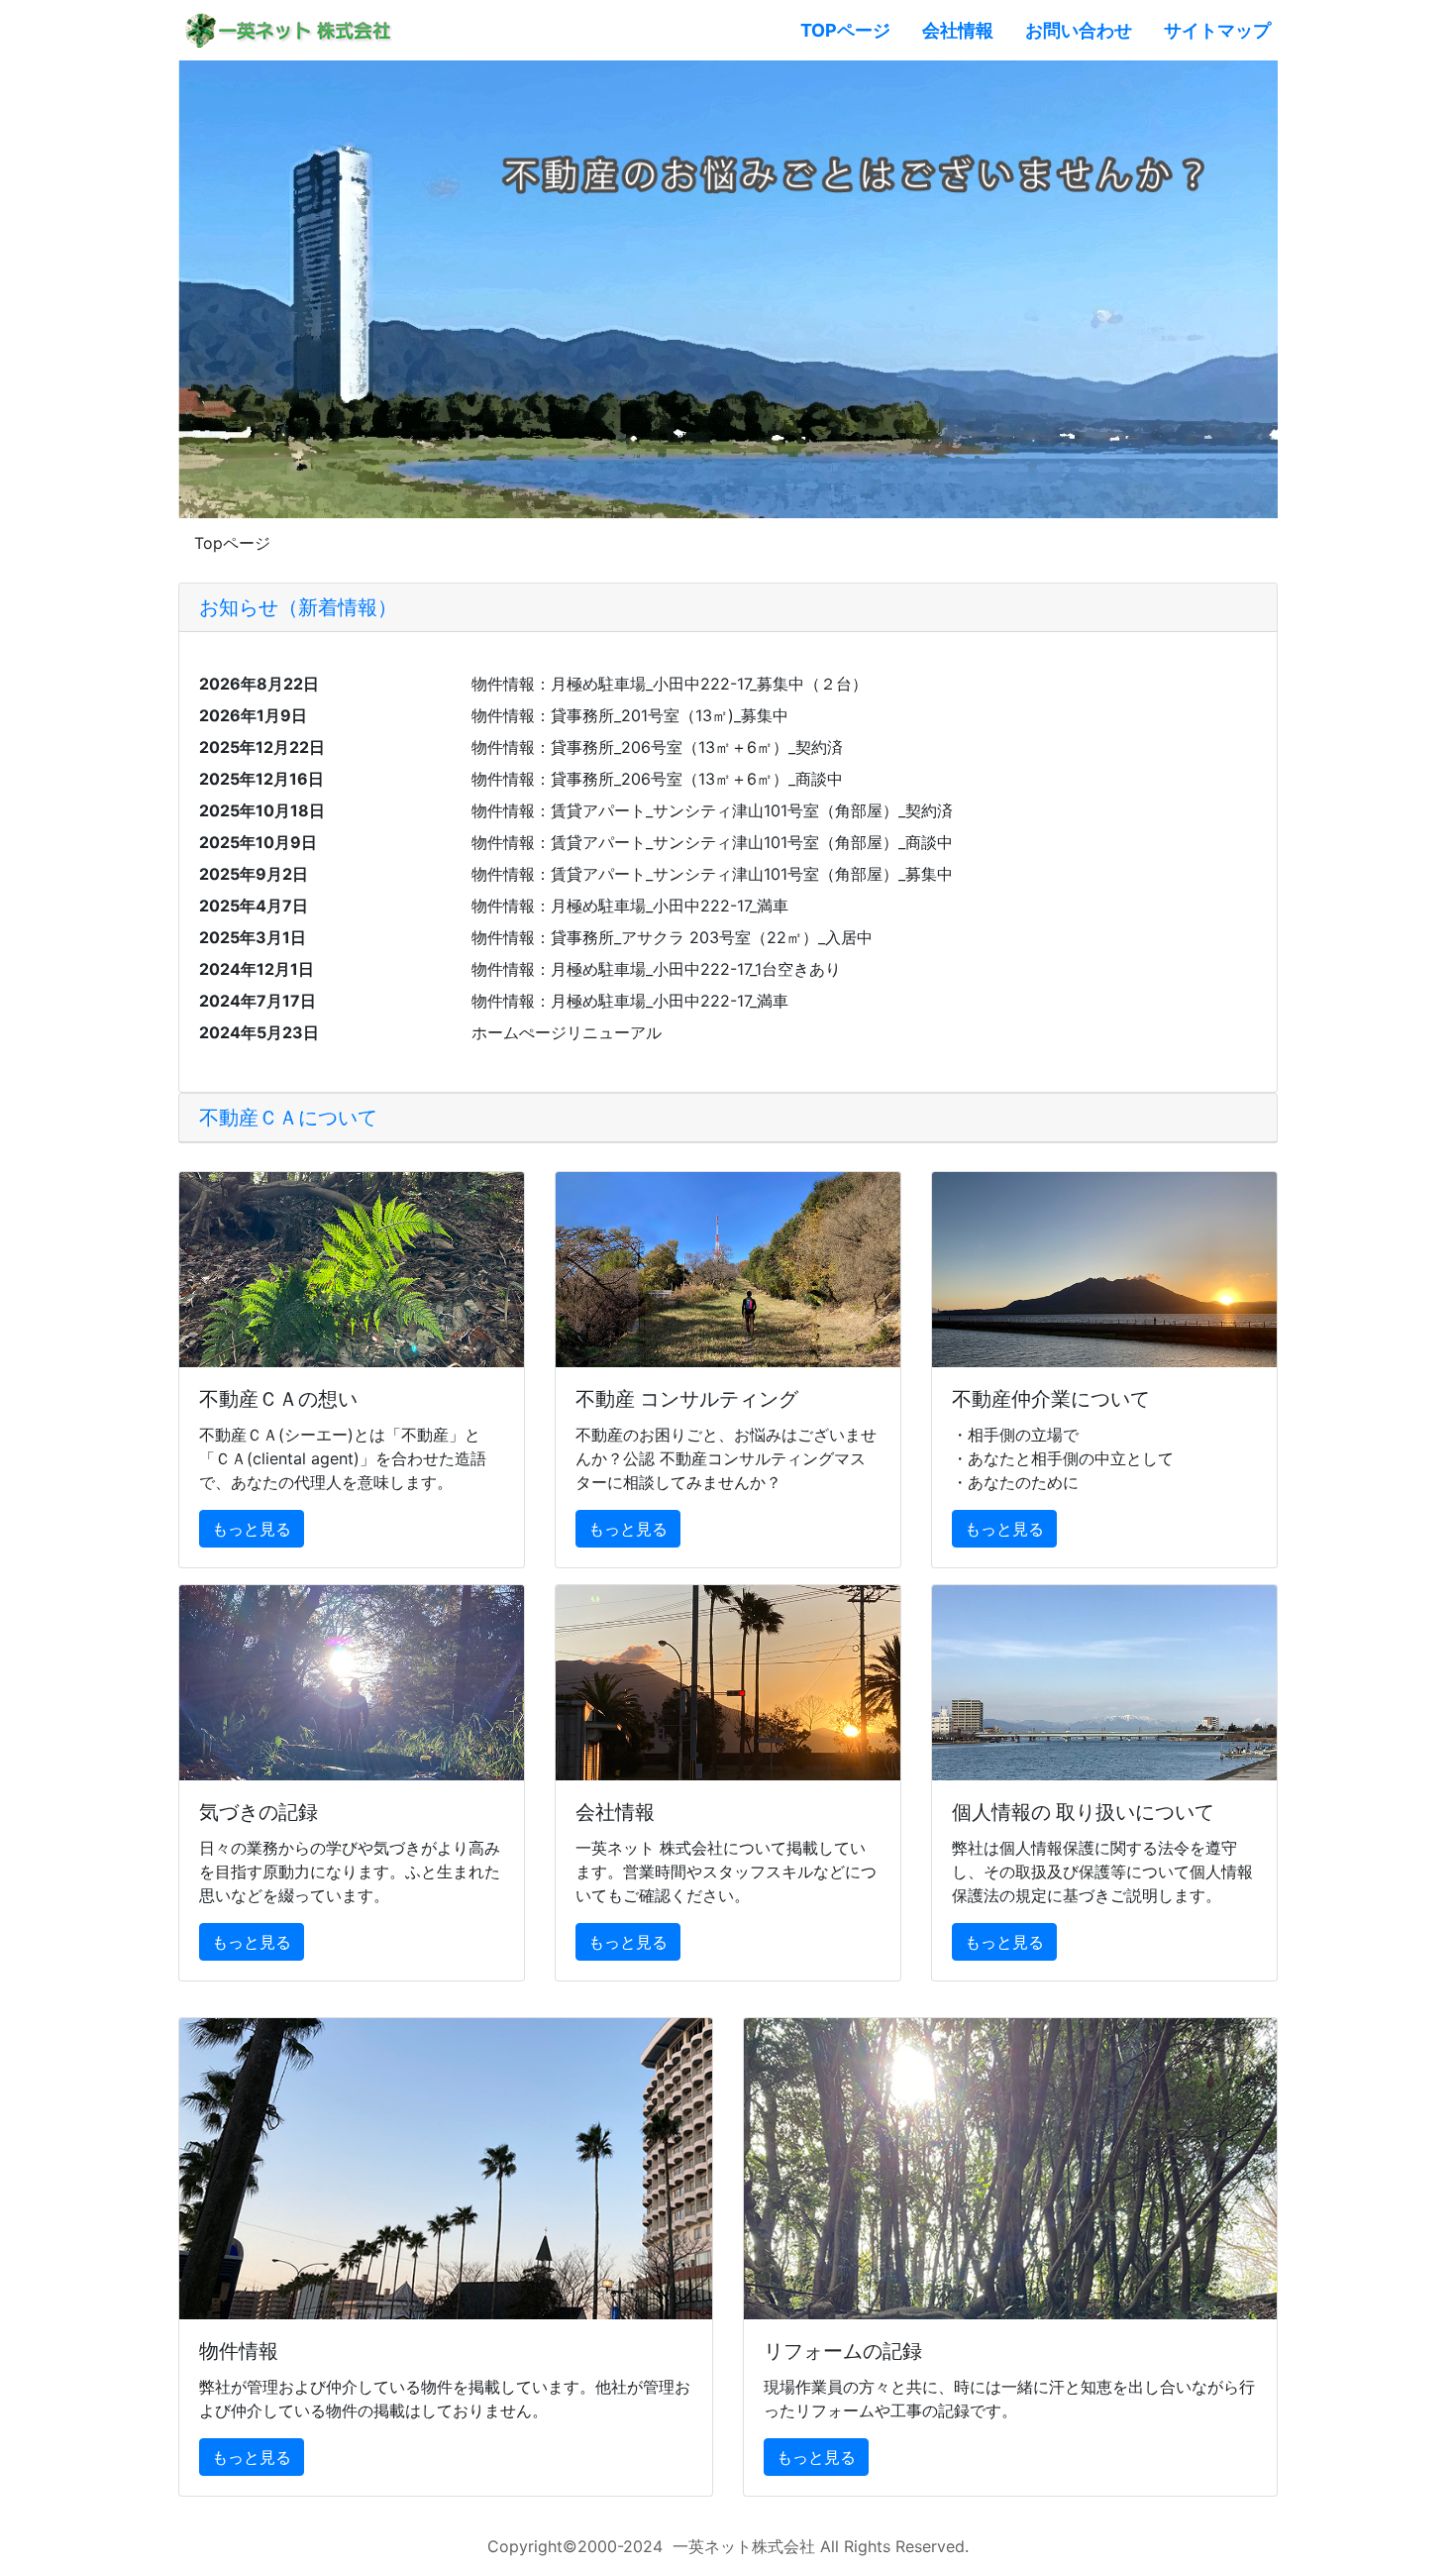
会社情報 (958, 30)
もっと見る (252, 1529)
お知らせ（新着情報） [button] (298, 607)
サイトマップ (1217, 30)
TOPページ (853, 30)
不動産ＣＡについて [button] (288, 1118)
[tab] (728, 608)
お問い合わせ (1079, 30)
